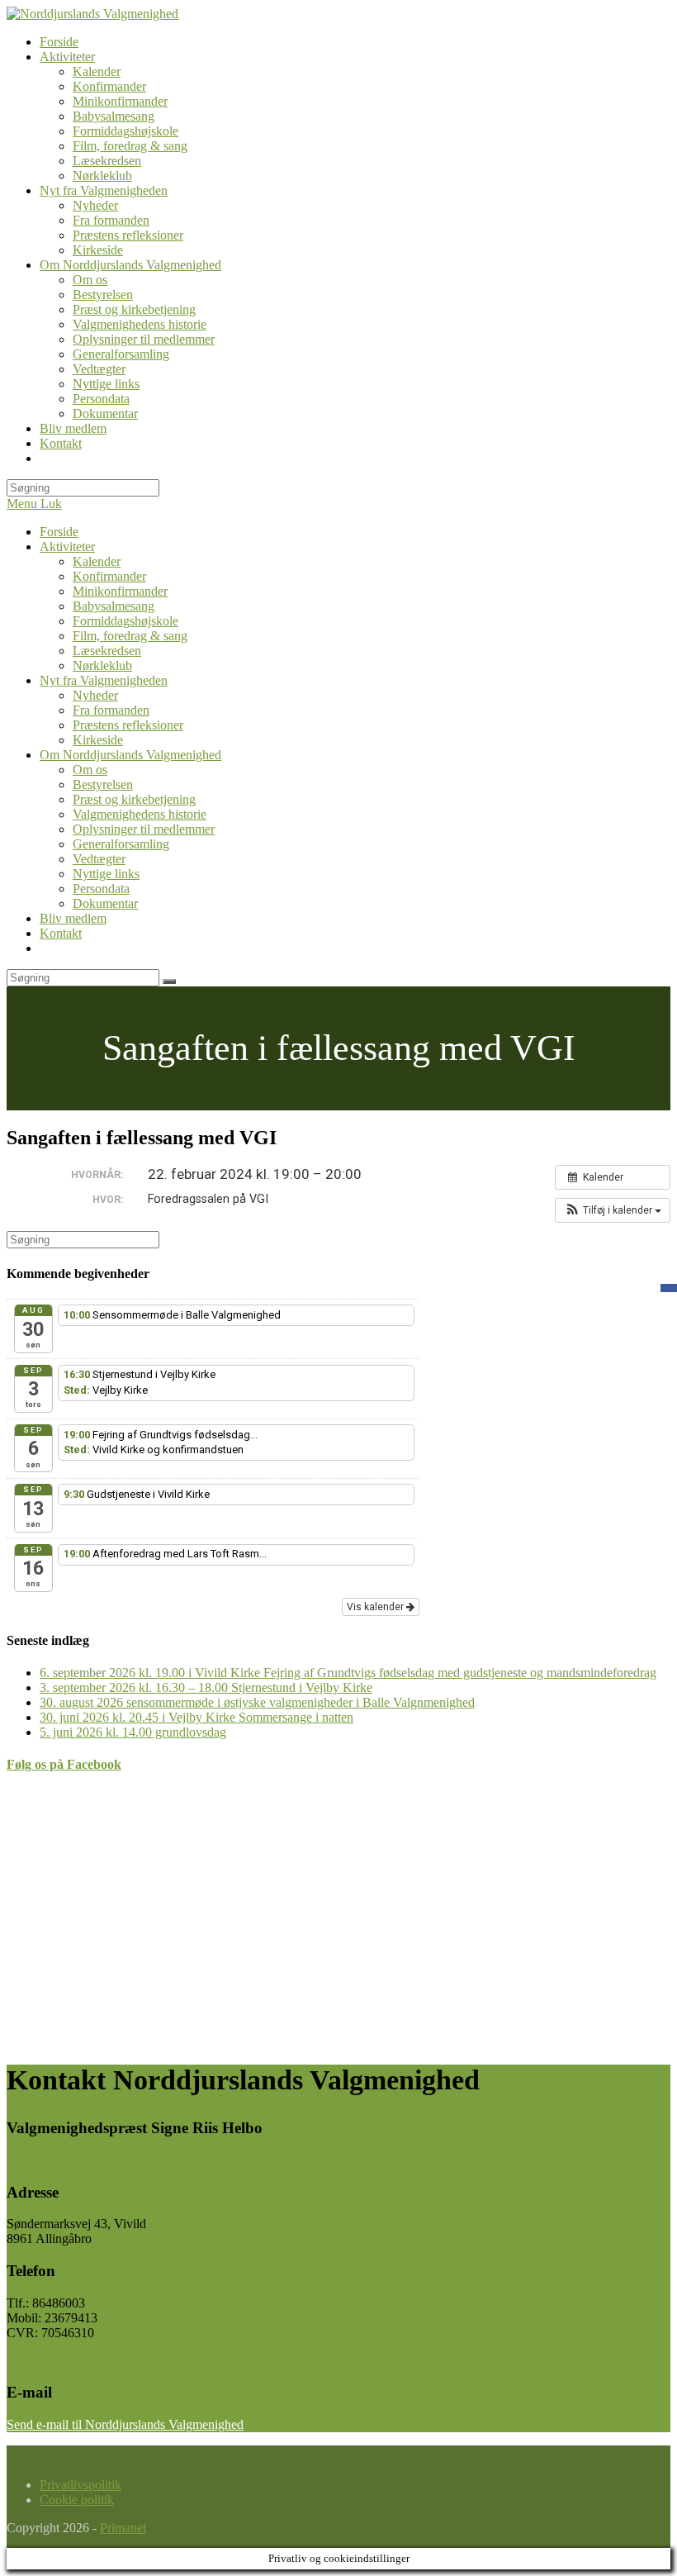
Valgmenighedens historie (140, 814)
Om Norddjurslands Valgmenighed (130, 755)
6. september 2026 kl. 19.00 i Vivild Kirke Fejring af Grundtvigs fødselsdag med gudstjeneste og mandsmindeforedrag (348, 1673)
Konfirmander (109, 576)
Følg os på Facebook (64, 1764)
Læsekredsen (107, 651)
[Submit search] (169, 981)
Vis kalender (376, 1607)
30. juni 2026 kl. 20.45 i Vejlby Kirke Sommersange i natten (196, 1717)
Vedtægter (99, 859)
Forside (59, 532)
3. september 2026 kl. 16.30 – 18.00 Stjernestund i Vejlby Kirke (206, 1687)
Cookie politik (77, 2500)
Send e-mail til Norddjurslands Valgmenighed (125, 2424)
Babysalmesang (114, 606)
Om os (90, 770)
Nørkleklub (102, 665)
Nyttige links (106, 874)
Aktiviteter (67, 547)
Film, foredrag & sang (130, 636)
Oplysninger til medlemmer (144, 829)
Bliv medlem (73, 918)
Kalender (97, 561)
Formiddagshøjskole (125, 621)
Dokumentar (105, 903)
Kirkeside (98, 740)
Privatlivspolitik (80, 2485)
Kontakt (61, 933)
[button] (613, 1210)
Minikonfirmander (120, 591)
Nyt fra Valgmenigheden (104, 680)
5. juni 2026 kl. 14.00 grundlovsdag (133, 1732)
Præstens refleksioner (128, 725)
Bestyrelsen (103, 784)
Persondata (101, 889)
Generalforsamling (121, 844)
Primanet (123, 2528)
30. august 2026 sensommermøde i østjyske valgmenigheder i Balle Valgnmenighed (257, 1702)
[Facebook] (669, 1288)
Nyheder (95, 695)
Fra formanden (111, 710)
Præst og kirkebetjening (134, 799)
